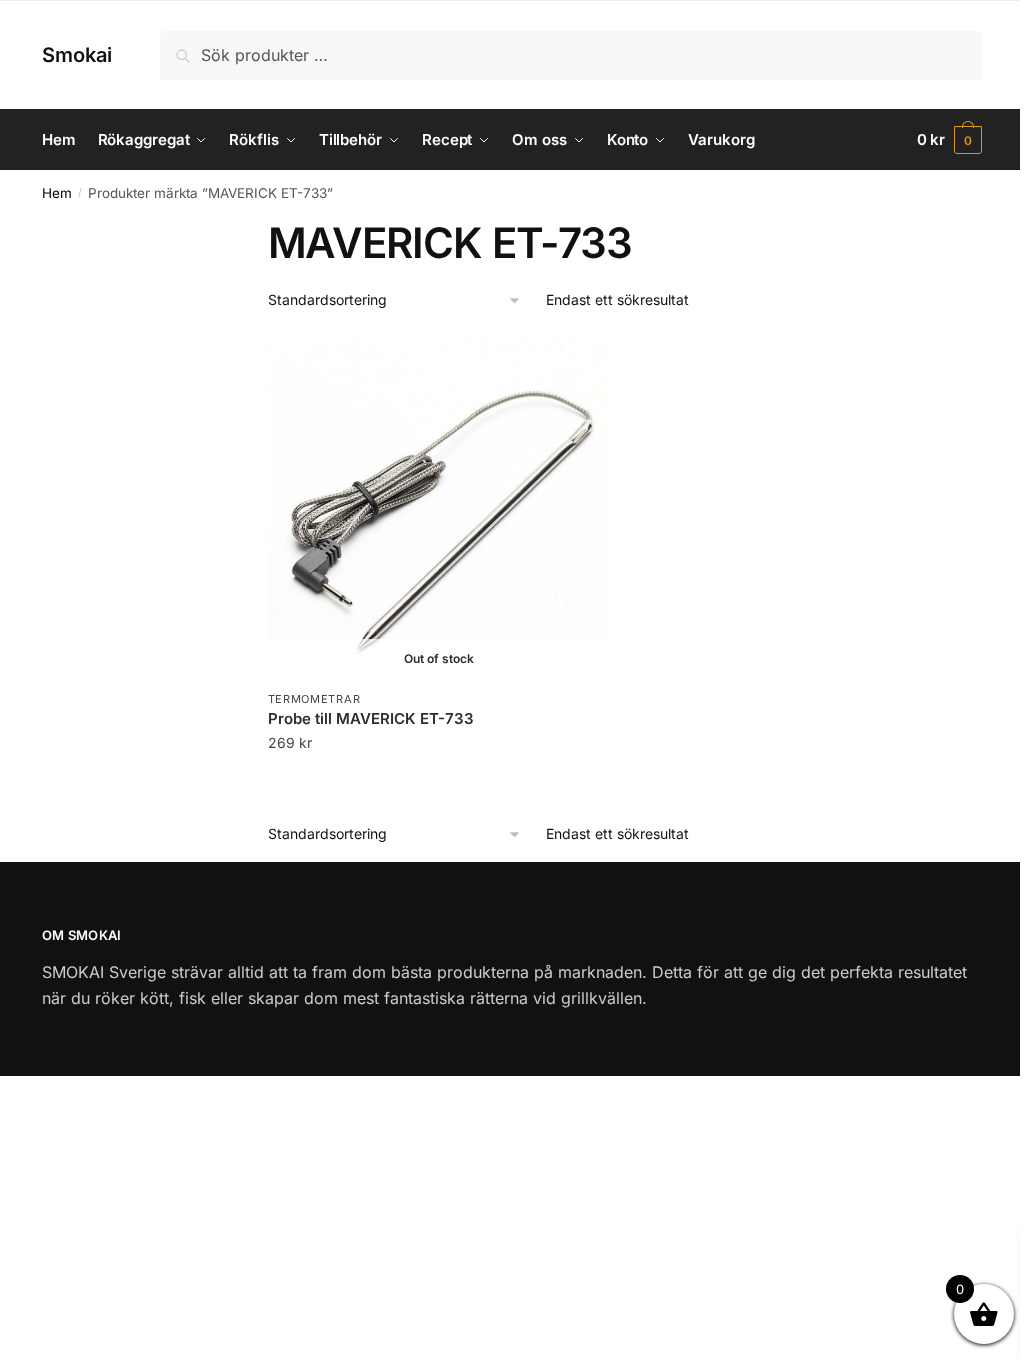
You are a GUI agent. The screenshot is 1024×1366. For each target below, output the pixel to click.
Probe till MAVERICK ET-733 (371, 718)
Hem (57, 193)
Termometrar (314, 699)
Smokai (77, 55)
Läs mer (438, 783)
